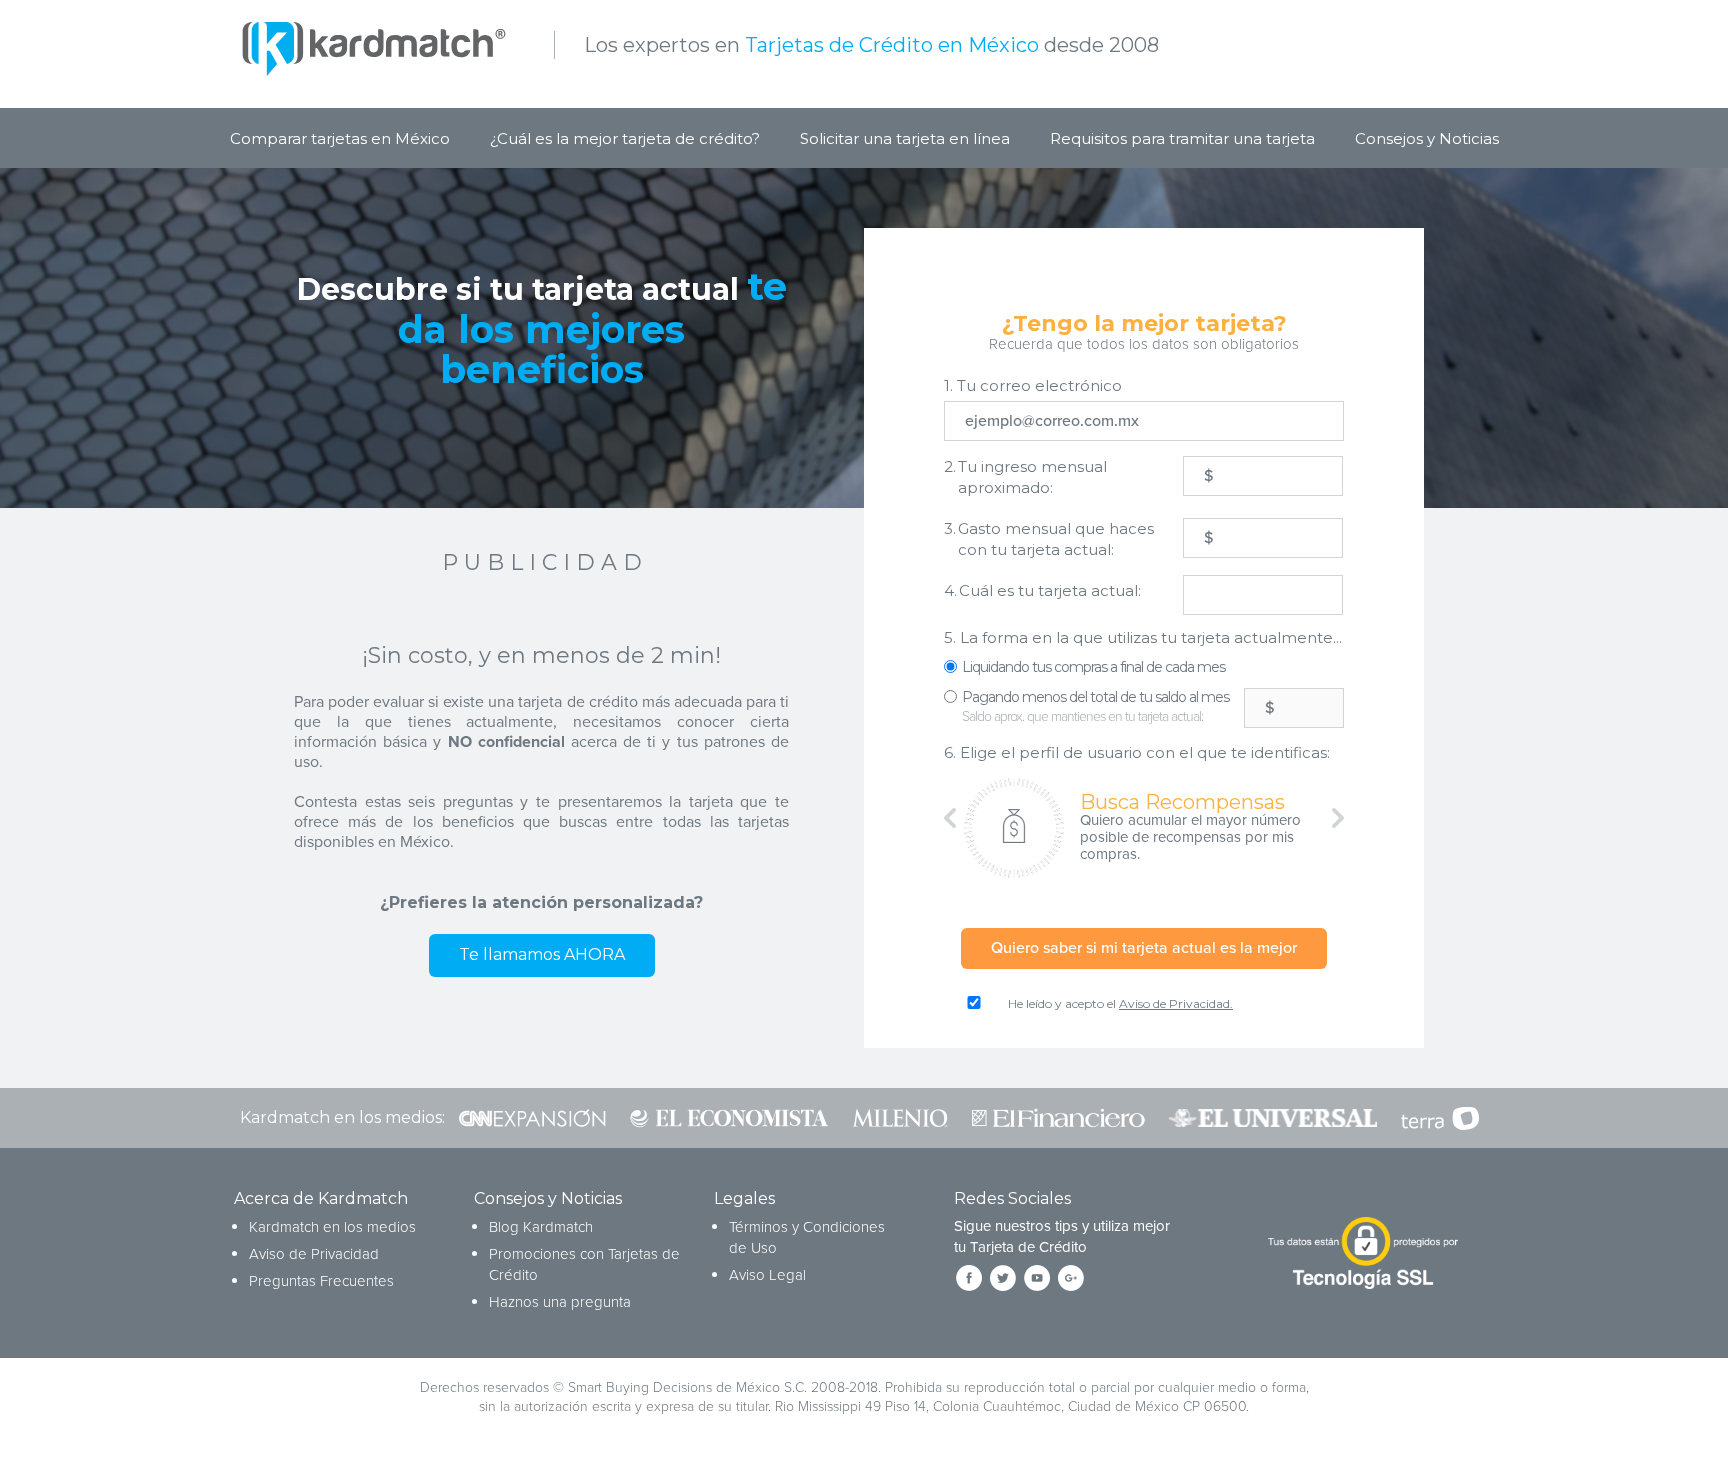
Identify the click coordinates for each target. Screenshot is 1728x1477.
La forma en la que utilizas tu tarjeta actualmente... (1143, 637)
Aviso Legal (767, 1275)
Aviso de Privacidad (314, 1254)
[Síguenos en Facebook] (969, 1278)
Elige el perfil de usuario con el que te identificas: (1137, 752)
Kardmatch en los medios (332, 1227)
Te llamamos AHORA (542, 954)
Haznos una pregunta (560, 1302)
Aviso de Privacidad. (1176, 1003)
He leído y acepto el (1120, 1003)
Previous (959, 818)
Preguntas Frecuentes (321, 1281)
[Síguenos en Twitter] (1003, 1278)
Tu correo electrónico (1033, 385)
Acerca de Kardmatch (321, 1198)
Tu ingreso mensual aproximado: (1025, 477)
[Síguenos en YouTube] (1037, 1278)
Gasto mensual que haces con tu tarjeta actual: (1049, 539)
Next (1329, 818)
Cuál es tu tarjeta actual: (1042, 590)
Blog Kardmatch (541, 1227)
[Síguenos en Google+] (1071, 1278)
